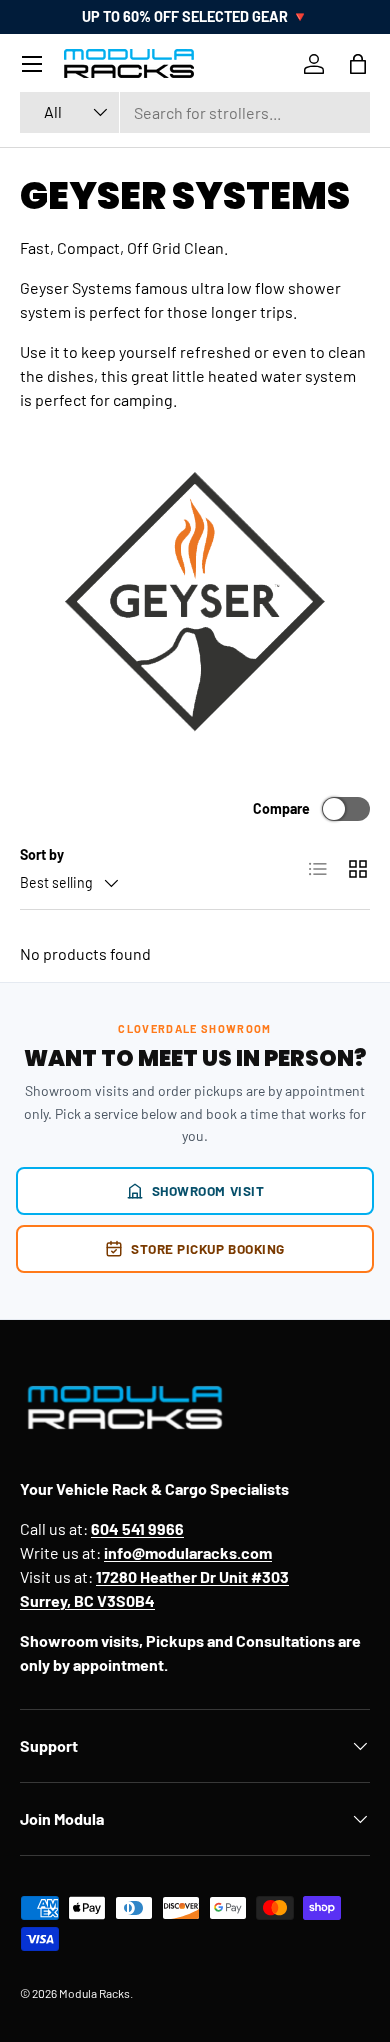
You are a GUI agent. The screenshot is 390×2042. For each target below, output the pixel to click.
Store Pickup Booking (208, 1248)
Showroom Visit (208, 1190)
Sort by (42, 854)
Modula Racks (94, 1993)
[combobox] (195, 112)
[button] (358, 64)
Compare (281, 808)
